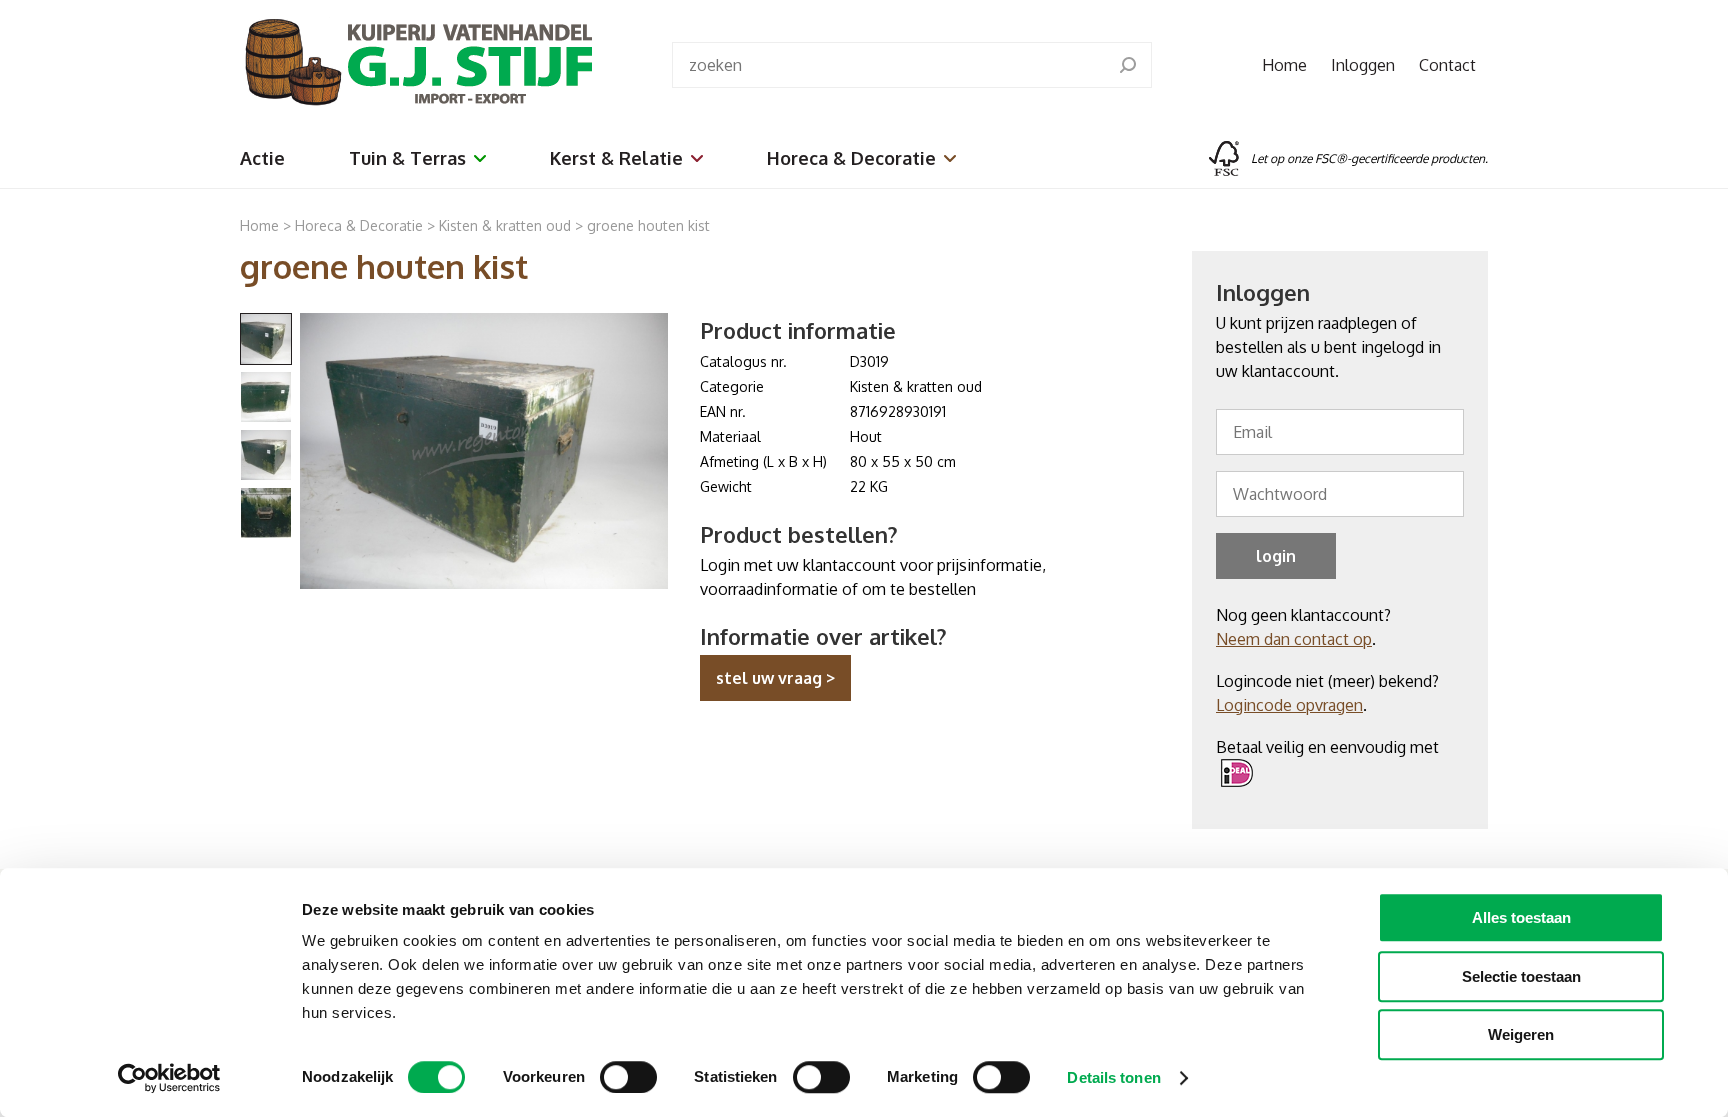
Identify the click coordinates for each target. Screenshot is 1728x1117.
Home (1284, 65)
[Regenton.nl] (416, 64)
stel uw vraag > (775, 678)
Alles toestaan (1521, 917)
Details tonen (1113, 1077)
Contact (1447, 65)
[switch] (628, 1077)
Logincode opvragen (1289, 705)
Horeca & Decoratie (851, 158)
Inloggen (1363, 65)
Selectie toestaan (1521, 976)
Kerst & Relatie (616, 158)
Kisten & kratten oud (505, 225)
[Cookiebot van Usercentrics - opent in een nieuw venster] (169, 1078)
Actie (262, 158)
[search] (1128, 65)
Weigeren (1521, 1034)
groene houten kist (648, 225)
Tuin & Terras (407, 158)
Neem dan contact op (1294, 639)
